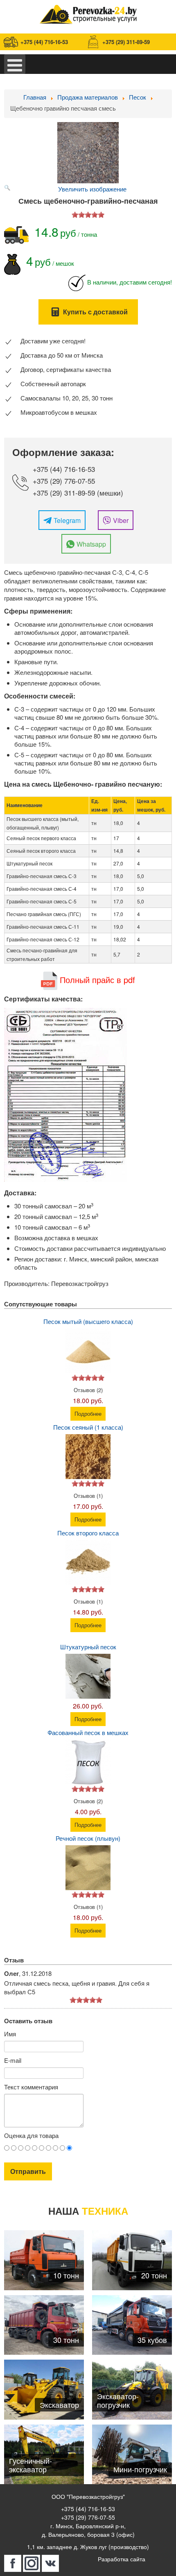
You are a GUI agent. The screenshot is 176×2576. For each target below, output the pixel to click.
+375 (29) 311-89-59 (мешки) (78, 493)
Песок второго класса (88, 1533)
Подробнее (88, 1414)
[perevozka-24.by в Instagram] (32, 2563)
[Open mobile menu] (15, 64)
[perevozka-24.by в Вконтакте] (50, 2563)
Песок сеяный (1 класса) (88, 1427)
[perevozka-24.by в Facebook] (13, 2563)
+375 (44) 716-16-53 (44, 42)
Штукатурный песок (88, 1647)
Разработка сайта (122, 2559)
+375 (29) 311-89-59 (126, 42)
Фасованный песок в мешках (88, 1732)
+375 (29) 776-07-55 (64, 481)
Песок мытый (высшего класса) (88, 1321)
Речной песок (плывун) (88, 1838)
